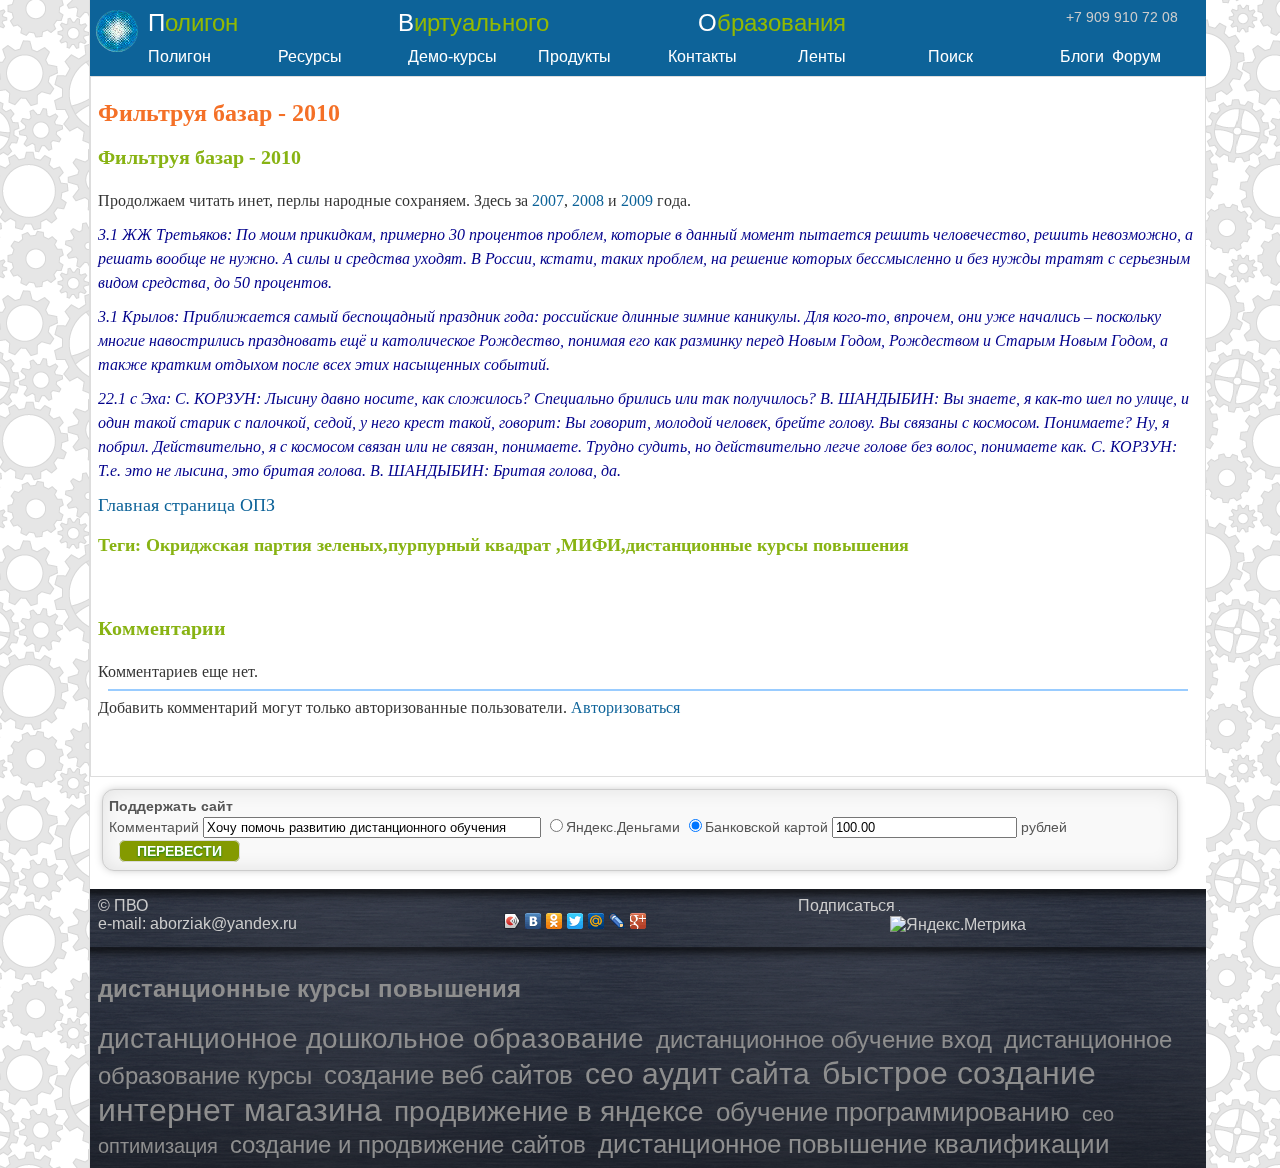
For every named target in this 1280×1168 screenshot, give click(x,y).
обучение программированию (893, 1112)
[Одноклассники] (554, 921)
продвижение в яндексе (549, 1111)
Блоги (1082, 56)
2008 (588, 200)
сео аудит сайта (697, 1073)
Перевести (179, 851)
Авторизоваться (625, 707)
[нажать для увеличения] (958, 925)
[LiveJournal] (617, 921)
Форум (1136, 56)
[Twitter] (575, 921)
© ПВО (123, 905)
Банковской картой (768, 827)
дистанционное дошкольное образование (371, 1038)
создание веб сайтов (448, 1075)
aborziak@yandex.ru (223, 923)
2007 (548, 200)
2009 (637, 200)
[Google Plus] (638, 921)
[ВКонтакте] (533, 921)
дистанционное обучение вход (824, 1039)
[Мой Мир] (596, 921)
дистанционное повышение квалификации (854, 1144)
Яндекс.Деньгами (625, 827)
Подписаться (846, 905)
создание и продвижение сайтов (408, 1144)
